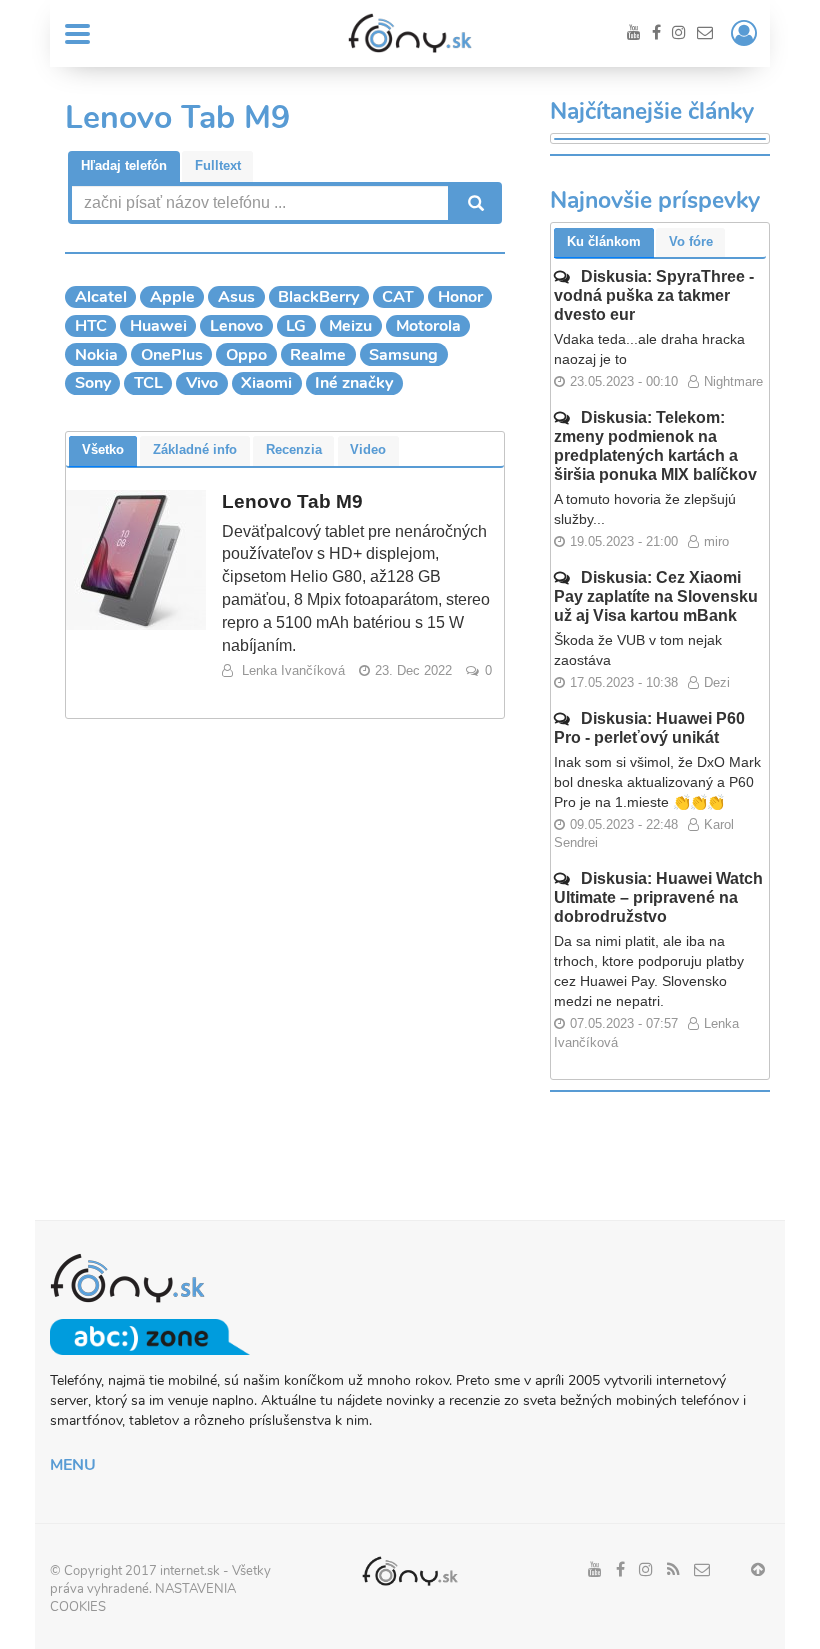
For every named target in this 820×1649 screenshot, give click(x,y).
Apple (172, 297)
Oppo (246, 355)
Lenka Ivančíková (293, 670)
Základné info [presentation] (195, 449)
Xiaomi (266, 383)
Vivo (202, 383)
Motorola (428, 326)
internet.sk (190, 1571)
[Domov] (410, 33)
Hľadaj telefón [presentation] (124, 165)
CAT (398, 297)
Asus (236, 297)
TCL (148, 383)
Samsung (403, 355)
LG (296, 326)
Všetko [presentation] (103, 449)
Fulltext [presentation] (218, 165)
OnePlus (172, 355)
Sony (93, 383)
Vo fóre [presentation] (691, 241)
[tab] (124, 166)
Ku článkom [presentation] (604, 241)
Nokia (96, 355)
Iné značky (354, 383)
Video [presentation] (368, 449)
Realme (318, 355)
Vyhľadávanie (474, 203)
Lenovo (236, 326)
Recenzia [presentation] (294, 449)
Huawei (158, 326)
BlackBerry (318, 297)
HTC (91, 326)
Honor (460, 297)
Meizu (350, 326)
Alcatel (101, 297)
